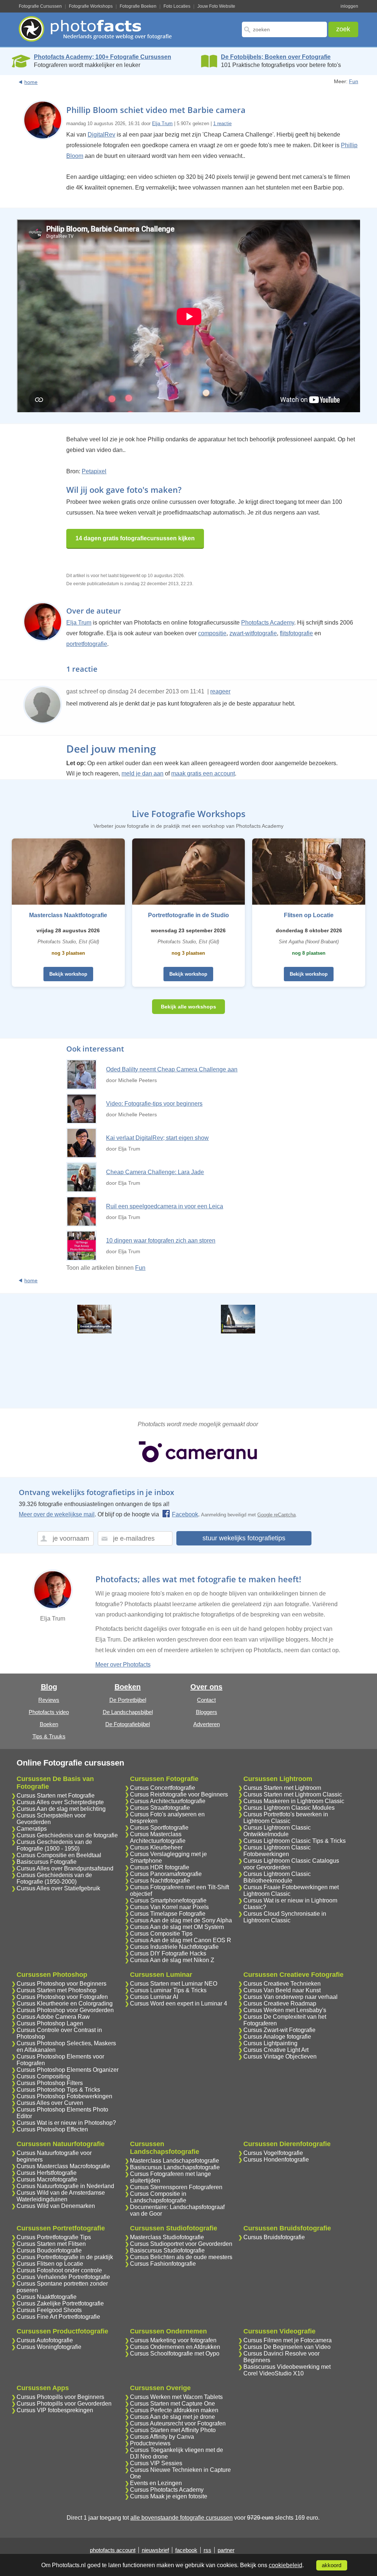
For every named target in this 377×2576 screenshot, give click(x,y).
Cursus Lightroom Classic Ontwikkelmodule (277, 1831)
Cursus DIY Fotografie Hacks (168, 1953)
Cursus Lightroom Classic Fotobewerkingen (277, 1851)
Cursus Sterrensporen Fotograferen (176, 2187)
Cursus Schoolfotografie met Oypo (175, 2354)
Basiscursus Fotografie (47, 1862)
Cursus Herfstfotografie (47, 2173)
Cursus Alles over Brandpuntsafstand (65, 1868)
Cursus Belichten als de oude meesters (181, 2257)
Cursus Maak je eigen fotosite (169, 2496)
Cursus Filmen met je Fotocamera (288, 2340)
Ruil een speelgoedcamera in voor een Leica (165, 1206)
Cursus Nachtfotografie (160, 1881)
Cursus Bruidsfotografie (274, 2237)
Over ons (206, 1687)
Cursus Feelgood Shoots (49, 2310)
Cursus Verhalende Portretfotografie (63, 2277)
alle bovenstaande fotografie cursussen (182, 2518)
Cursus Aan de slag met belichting (61, 1809)
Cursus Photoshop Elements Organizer (68, 2070)
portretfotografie (87, 644)
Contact (206, 1700)
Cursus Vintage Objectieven (280, 2056)
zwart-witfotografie (253, 633)
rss (207, 2550)
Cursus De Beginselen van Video (287, 2347)
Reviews (49, 1700)
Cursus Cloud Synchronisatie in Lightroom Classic (285, 1917)
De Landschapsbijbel (128, 1712)
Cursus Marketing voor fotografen (173, 2340)
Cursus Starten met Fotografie (56, 1796)
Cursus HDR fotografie (160, 1867)
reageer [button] (220, 691)
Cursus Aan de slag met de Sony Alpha (181, 1920)
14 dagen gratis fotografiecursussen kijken (135, 538)
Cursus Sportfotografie (159, 1828)
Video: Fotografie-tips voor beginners (154, 1104)
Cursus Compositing (43, 2076)
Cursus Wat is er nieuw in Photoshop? (66, 2123)
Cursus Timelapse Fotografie (168, 1914)
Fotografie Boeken (138, 6)
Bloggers (207, 1712)
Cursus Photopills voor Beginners (60, 2397)
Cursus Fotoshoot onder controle (59, 2270)
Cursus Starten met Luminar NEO (174, 1984)
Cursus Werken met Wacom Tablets (176, 2397)
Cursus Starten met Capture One (172, 2404)
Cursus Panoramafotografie (166, 1874)
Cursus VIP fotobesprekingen (55, 2410)
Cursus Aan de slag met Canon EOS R (181, 1940)
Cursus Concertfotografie (163, 1788)
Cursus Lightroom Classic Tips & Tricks (295, 1841)
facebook (186, 2550)
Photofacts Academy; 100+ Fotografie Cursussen (103, 57)
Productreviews (150, 2443)
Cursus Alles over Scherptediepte (60, 1802)
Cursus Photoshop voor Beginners (61, 1984)
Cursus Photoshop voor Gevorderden (65, 2010)
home (31, 82)
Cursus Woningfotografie (49, 2347)
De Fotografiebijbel (128, 1724)
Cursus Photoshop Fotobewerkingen (64, 2096)
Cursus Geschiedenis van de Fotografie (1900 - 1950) (54, 1845)
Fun (354, 81)
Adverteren (207, 1724)
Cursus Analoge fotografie (277, 2037)
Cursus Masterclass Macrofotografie (63, 2166)
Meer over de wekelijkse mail (57, 1514)
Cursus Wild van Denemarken (56, 2206)
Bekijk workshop (68, 974)
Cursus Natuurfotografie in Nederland (65, 2186)
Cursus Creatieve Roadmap (280, 2003)
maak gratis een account (203, 773)
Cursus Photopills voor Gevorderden (64, 2404)
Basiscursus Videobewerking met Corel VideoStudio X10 (287, 2370)
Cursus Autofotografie (45, 2340)
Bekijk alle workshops (188, 1007)
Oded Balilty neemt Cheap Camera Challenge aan (172, 1069)
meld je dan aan (142, 773)
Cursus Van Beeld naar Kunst (282, 1990)
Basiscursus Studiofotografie (167, 2250)
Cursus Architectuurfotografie (168, 1801)
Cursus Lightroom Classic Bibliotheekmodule (277, 1877)
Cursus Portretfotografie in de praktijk (65, 2257)
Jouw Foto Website (216, 6)
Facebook (185, 1514)
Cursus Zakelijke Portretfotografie (60, 2303)
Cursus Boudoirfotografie (49, 2250)
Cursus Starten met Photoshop (57, 1990)
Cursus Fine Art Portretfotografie (58, 2317)
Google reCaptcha (276, 1515)
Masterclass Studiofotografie (167, 2237)
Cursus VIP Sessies (156, 2463)
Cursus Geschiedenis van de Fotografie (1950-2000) (54, 1878)
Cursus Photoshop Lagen (50, 2023)
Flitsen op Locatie (309, 915)
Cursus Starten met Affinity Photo (173, 2430)
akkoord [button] (332, 2565)
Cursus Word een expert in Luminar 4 (179, 2003)
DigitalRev (101, 135)
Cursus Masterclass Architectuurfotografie (158, 1838)
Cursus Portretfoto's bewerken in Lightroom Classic (286, 1818)
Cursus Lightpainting (270, 2043)
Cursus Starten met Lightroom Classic (293, 1794)
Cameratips (32, 1829)
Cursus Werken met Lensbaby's (285, 2010)
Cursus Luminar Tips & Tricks (168, 1990)
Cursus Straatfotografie (160, 1808)
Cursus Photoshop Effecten (52, 2129)
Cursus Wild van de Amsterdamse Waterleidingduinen (61, 2196)
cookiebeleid (286, 2565)
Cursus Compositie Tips (161, 1934)
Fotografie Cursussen (40, 6)
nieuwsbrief (155, 2550)
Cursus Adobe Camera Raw (53, 2017)
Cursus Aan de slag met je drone (172, 2417)
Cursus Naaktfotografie (47, 2297)
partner (226, 2550)
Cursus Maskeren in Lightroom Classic (294, 1801)
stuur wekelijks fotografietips (244, 1538)
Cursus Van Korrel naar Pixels (169, 1907)
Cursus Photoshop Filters (50, 2083)
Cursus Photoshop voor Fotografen (62, 1997)
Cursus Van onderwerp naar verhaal (290, 1997)
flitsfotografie (296, 633)
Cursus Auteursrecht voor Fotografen (178, 2423)
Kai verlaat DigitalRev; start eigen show (157, 1138)
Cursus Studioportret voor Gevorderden (181, 2244)
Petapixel (94, 471)
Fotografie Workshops (91, 6)
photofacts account (113, 2550)
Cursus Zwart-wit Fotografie (279, 2030)
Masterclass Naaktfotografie (68, 915)
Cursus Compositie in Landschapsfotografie (158, 2197)
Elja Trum (162, 123)
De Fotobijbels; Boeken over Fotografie (276, 57)
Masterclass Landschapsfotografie (175, 2161)
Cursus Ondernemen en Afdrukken (175, 2347)
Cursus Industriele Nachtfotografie (174, 1947)
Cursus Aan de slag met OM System (177, 1927)
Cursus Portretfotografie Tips (54, 2237)
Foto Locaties (177, 6)
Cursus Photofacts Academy (167, 2490)
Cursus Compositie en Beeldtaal (59, 1855)
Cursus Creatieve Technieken (282, 1984)
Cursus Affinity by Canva (162, 2437)
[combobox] (284, 29)
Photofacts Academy (268, 623)
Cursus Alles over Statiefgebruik (58, 1888)
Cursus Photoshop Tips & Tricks (58, 2090)
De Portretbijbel (128, 1700)
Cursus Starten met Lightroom (282, 1788)
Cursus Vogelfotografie (273, 2153)
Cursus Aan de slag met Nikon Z (172, 1960)
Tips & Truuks (49, 1736)
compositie (212, 633)
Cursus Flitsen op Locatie (50, 2264)
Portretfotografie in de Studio (188, 915)
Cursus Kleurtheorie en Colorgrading (65, 2003)
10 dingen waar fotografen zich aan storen (161, 1241)
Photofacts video (49, 1712)
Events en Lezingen (156, 2483)
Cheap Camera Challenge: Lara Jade (155, 1172)
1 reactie (222, 123)
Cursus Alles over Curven (50, 2103)
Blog (49, 1687)
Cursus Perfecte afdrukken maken (174, 2410)
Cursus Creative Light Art (276, 2050)
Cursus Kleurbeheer (156, 1847)
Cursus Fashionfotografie (163, 2264)
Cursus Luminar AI (154, 1997)
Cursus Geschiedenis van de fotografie (67, 1835)
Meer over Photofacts (123, 1665)
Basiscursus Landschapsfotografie (175, 2167)
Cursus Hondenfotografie (276, 2160)
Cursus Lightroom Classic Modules (289, 1808)
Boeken (49, 1724)
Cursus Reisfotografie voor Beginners (179, 1794)
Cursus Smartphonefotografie (168, 1900)
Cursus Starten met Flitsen (51, 2244)
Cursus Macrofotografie (47, 2179)
